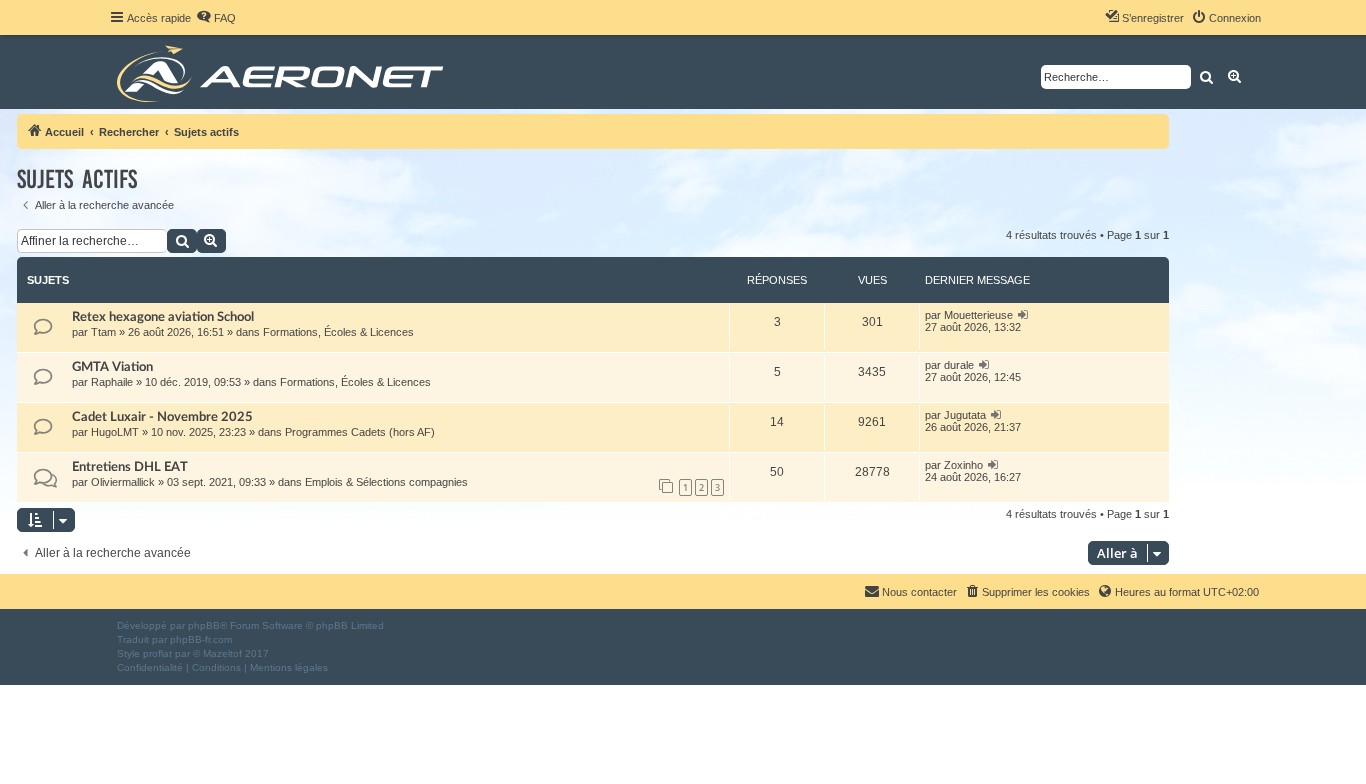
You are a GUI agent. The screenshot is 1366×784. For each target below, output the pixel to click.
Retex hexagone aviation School (163, 317)
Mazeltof (222, 653)
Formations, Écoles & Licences (338, 332)
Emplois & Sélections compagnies (386, 482)
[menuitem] (216, 18)
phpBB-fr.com (201, 639)
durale (959, 365)
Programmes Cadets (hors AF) (360, 432)
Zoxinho (963, 465)
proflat (157, 653)
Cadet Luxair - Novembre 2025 (162, 417)
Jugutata (965, 415)
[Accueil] (283, 72)
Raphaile (112, 382)
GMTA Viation (112, 367)
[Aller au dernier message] (1023, 315)
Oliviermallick (123, 482)
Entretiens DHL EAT (130, 467)
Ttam (103, 332)
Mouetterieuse (978, 315)
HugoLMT (115, 432)
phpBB (204, 625)
